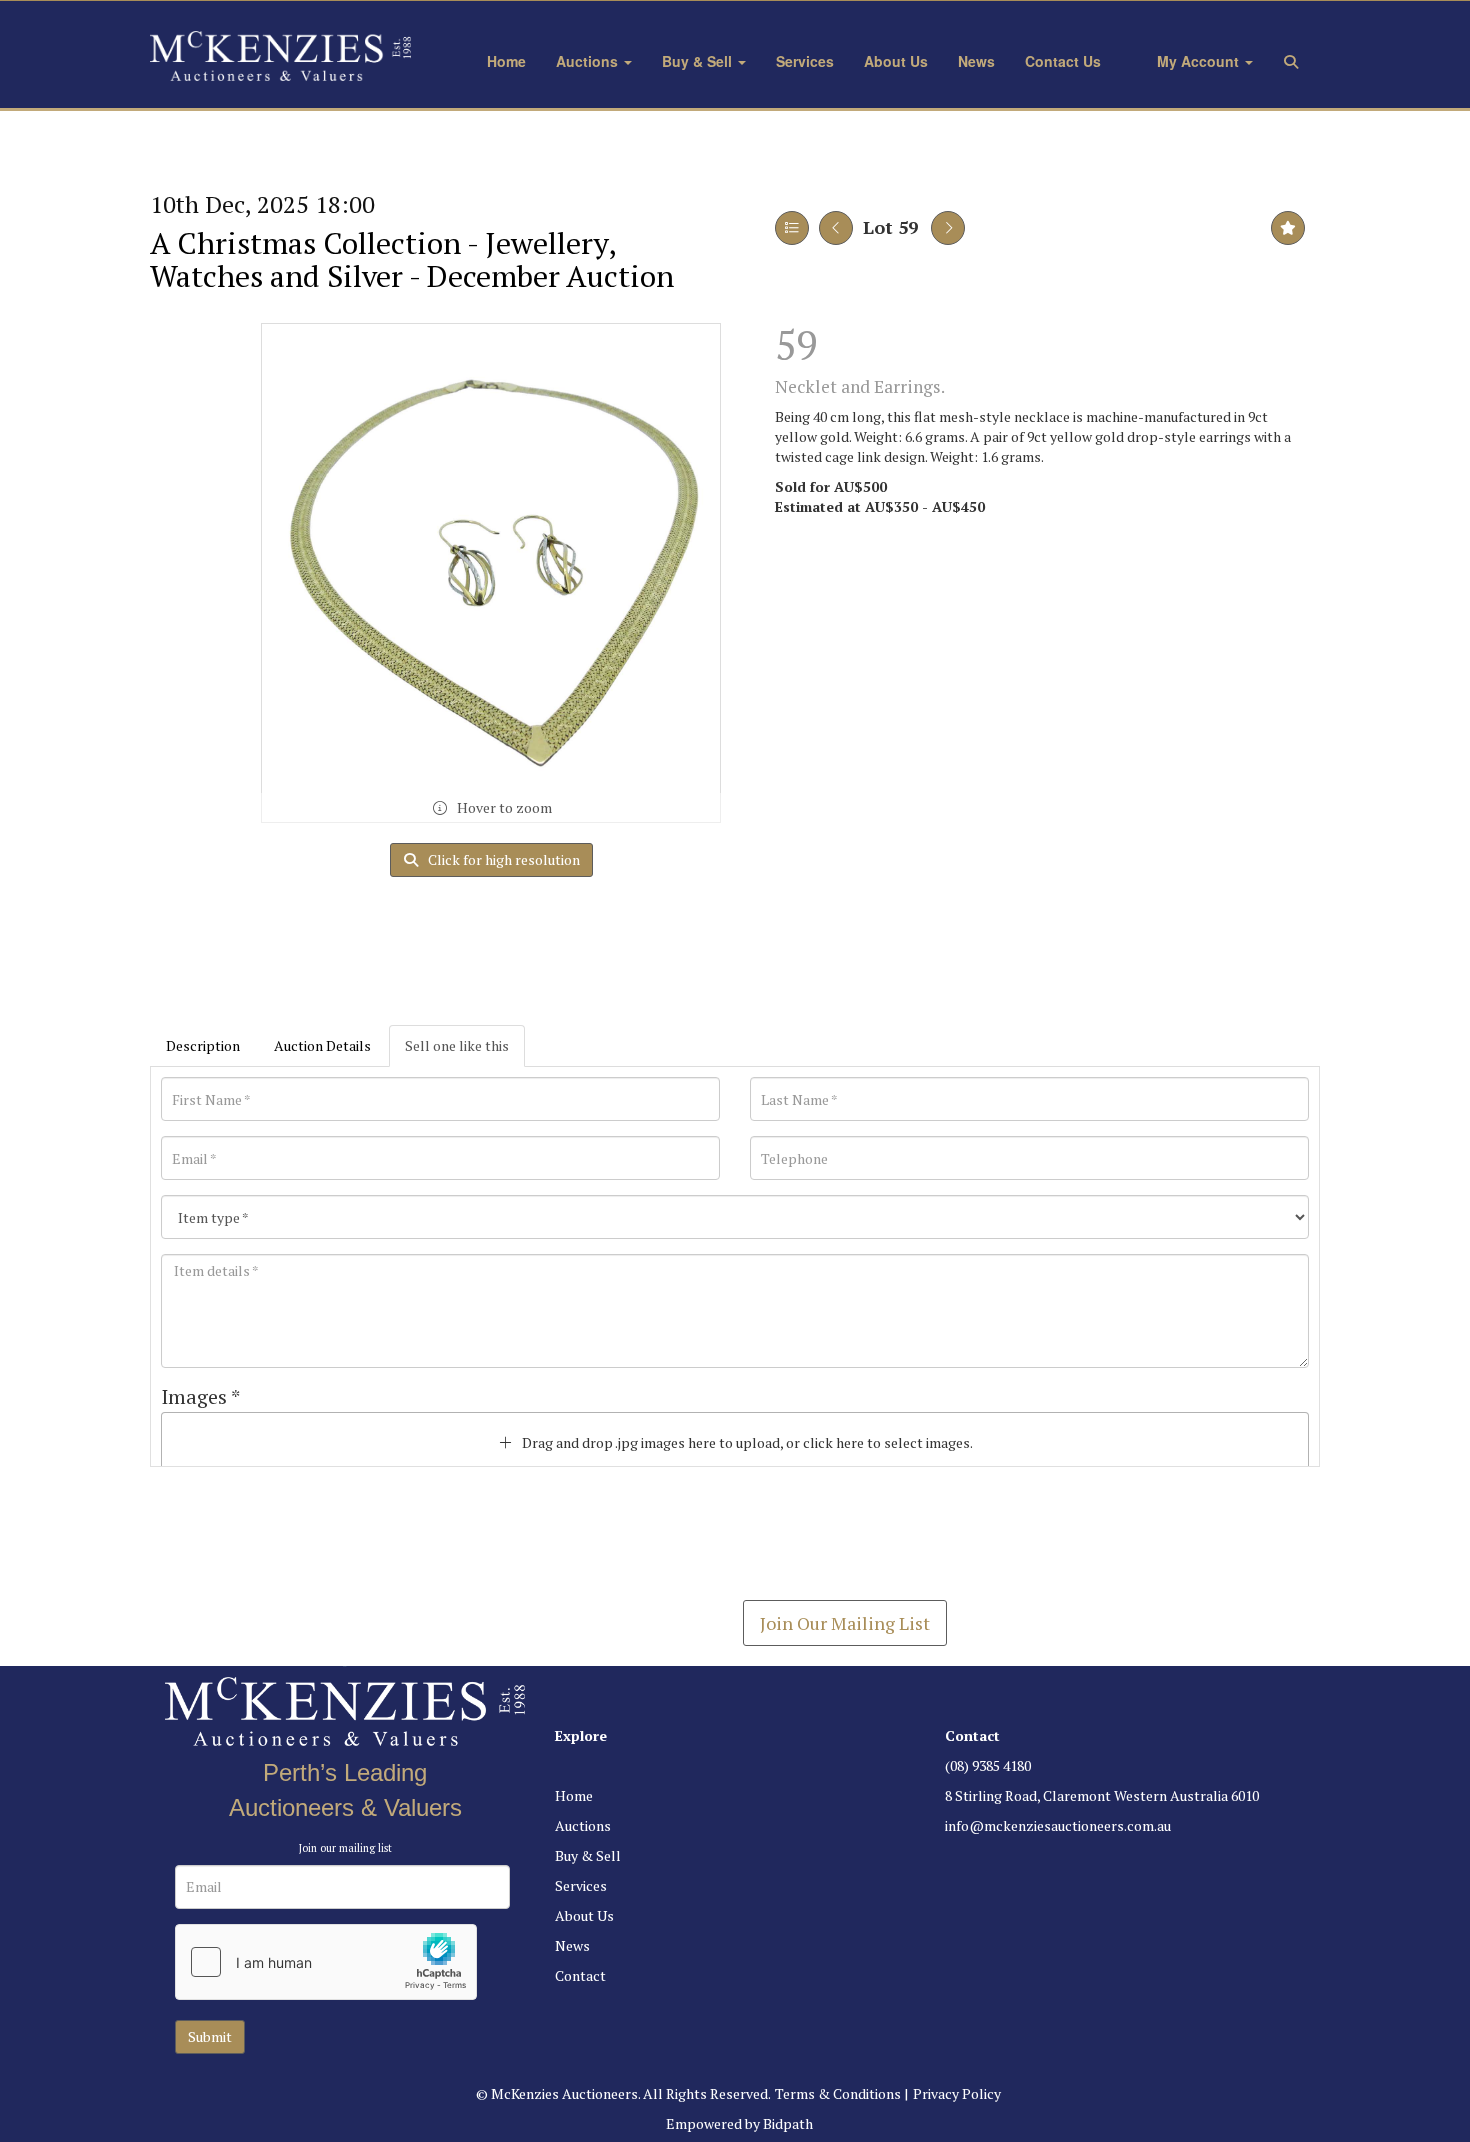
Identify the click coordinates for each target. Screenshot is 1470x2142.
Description (203, 1045)
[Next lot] (948, 228)
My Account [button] (1198, 61)
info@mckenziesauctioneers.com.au (1058, 1825)
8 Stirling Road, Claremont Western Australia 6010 (1102, 1795)
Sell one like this (457, 1045)
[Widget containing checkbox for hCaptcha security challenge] (326, 1962)
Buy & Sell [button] (699, 61)
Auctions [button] (589, 61)
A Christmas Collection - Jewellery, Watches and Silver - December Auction (412, 259)
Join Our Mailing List (845, 1623)
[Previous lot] (836, 228)
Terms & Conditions (838, 2093)
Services (805, 61)
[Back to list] (792, 228)
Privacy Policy (957, 2093)
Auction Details (322, 1045)
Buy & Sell (588, 1855)
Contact (580, 1975)
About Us (896, 61)
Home (506, 61)
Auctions (583, 1825)
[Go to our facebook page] (964, 1859)
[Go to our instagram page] (1005, 1859)
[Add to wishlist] (1288, 228)
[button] (1294, 61)
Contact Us (1063, 61)
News (976, 61)
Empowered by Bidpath (739, 2123)
